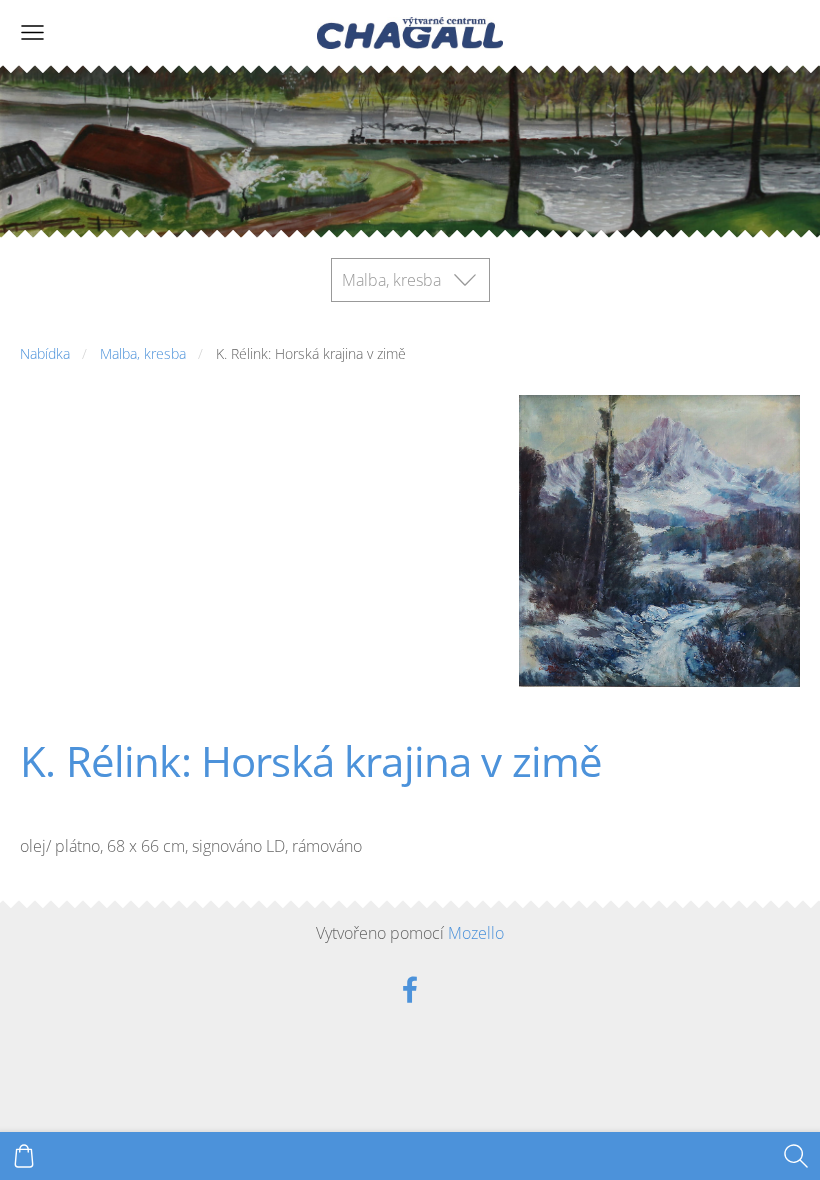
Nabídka (45, 353)
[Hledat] (796, 1156)
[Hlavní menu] (32, 32)
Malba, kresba (143, 353)
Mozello (476, 933)
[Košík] (24, 1156)
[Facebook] (410, 989)
